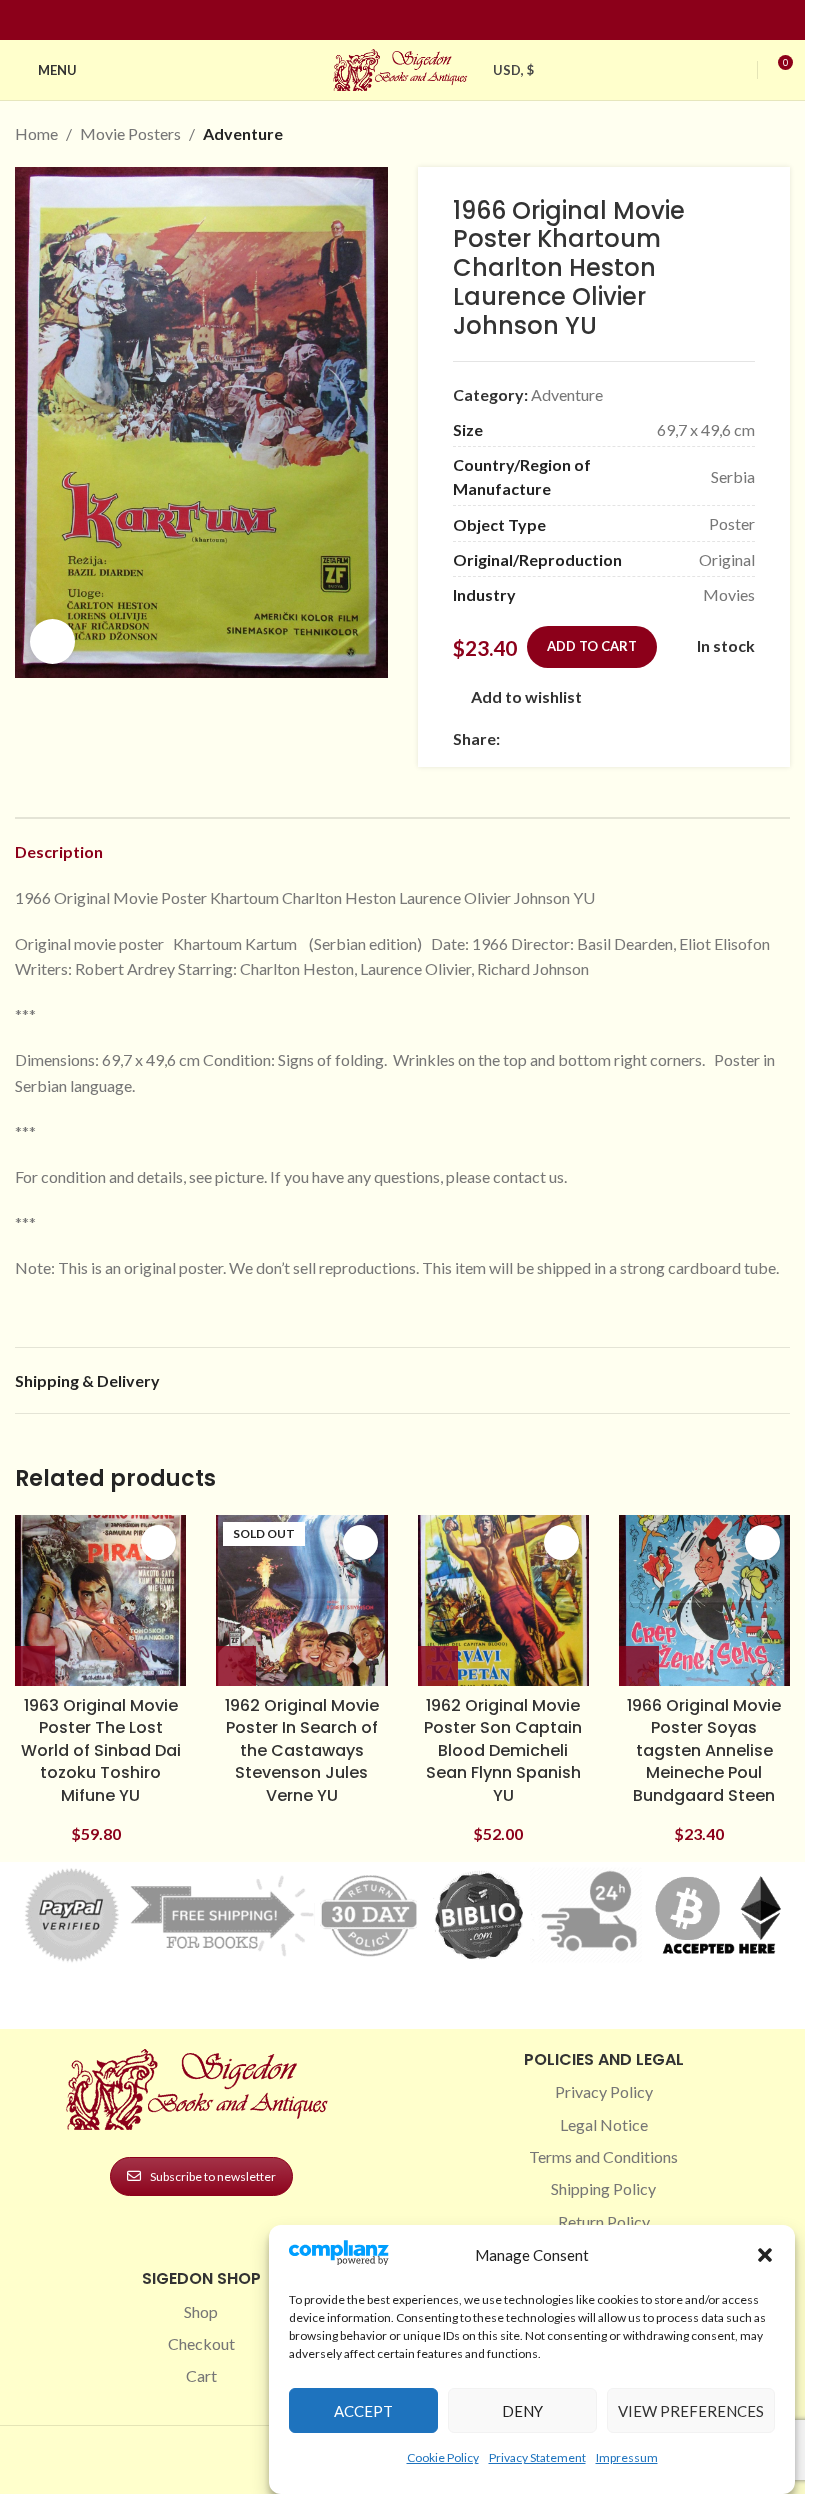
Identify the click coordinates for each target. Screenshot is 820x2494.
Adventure (243, 133)
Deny (522, 2411)
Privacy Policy (604, 2091)
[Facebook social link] (367, 20)
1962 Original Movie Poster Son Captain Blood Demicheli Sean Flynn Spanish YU (503, 1750)
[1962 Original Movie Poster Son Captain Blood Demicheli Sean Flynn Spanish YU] (503, 1600)
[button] (765, 2255)
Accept (363, 2411)
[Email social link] (560, 738)
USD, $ (514, 70)
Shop (201, 2311)
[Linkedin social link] (439, 20)
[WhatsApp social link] (656, 738)
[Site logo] (403, 67)
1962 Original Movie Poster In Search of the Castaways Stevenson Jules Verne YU (302, 1750)
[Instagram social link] (391, 20)
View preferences (691, 2411)
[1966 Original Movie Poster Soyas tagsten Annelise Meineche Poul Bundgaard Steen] (704, 1600)
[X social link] (536, 738)
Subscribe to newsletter (213, 2176)
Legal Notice (604, 2124)
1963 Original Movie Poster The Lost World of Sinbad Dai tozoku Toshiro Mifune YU (101, 1750)
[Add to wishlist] (158, 1542)
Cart (201, 2375)
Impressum (627, 2457)
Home (36, 133)
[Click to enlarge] (52, 641)
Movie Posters (130, 133)
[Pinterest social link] (415, 20)
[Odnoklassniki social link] (632, 738)
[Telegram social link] (704, 738)
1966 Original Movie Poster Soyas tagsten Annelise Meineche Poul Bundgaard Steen (704, 1750)
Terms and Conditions (603, 2156)
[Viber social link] (728, 738)
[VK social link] (680, 738)
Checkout (201, 2343)
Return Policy (604, 2221)
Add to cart (592, 646)
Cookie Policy (443, 2457)
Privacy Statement (537, 2457)
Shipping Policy (603, 2188)
